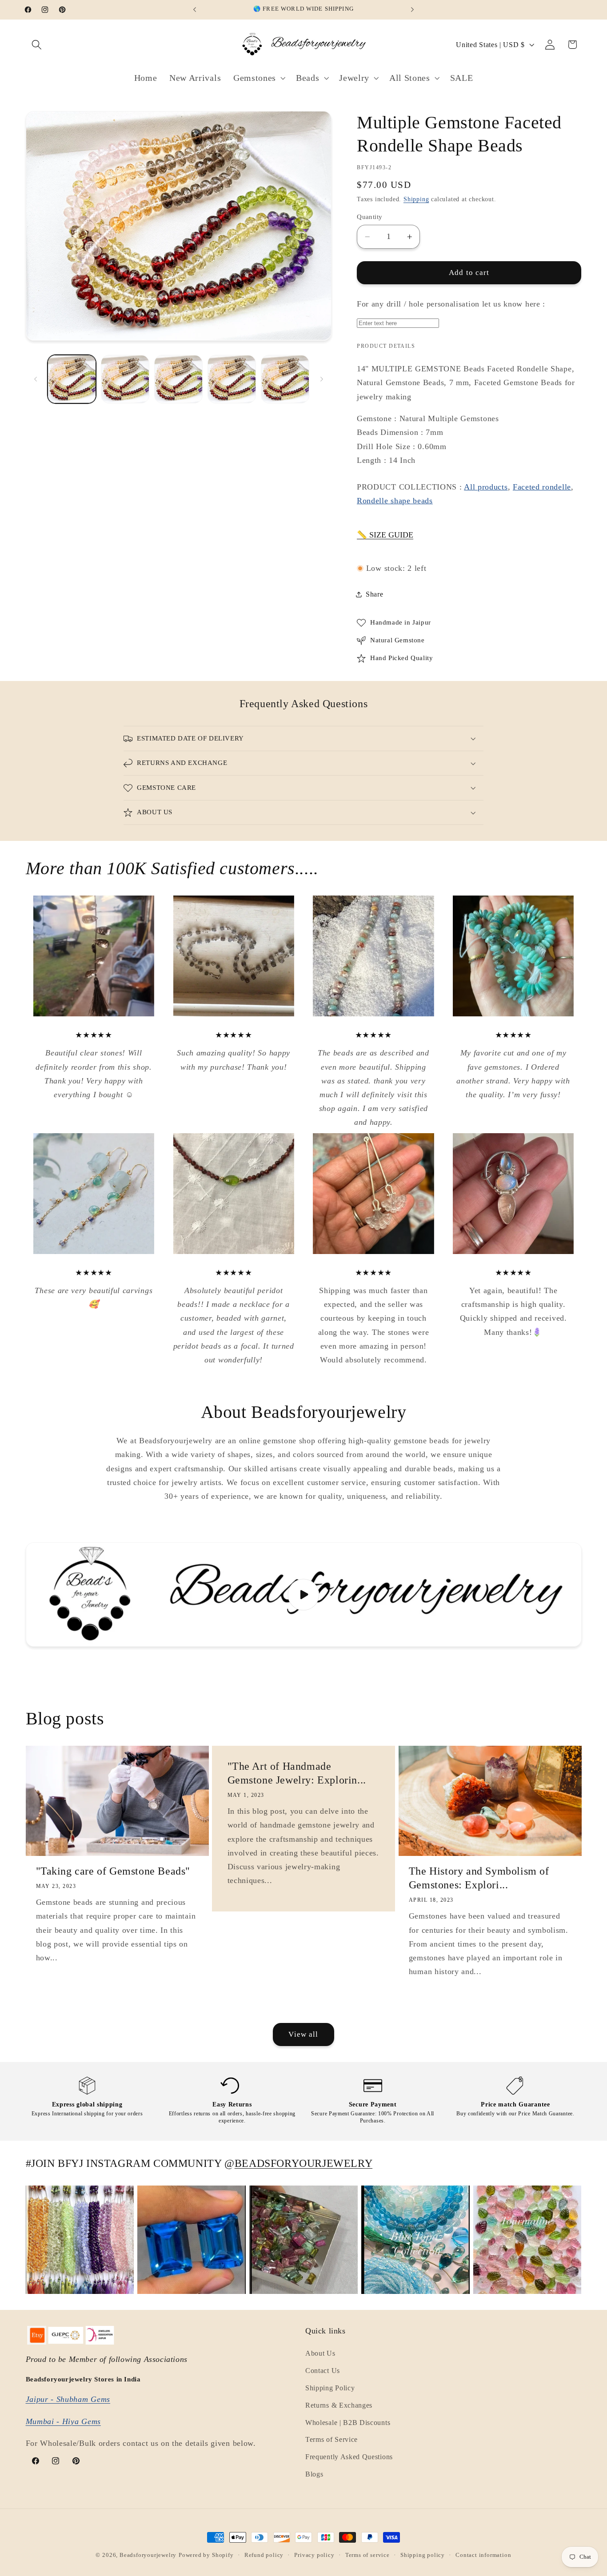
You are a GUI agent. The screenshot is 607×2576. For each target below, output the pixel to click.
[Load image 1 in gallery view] (72, 379)
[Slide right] (322, 379)
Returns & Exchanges (339, 2405)
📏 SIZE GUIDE (385, 535)
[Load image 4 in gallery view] (232, 379)
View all (303, 2034)
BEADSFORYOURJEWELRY (303, 2163)
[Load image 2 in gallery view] (125, 379)
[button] (37, 45)
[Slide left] (36, 379)
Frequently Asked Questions (349, 2457)
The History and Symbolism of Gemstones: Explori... (479, 1878)
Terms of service (367, 2555)
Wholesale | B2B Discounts (348, 2423)
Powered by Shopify (206, 2555)
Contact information (483, 2555)
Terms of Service (331, 2440)
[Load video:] (304, 1595)
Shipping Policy (330, 2388)
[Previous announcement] (195, 10)
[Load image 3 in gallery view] (178, 379)
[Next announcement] (412, 10)
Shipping (416, 199)
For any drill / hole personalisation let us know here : (451, 304)
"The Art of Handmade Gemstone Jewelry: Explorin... (297, 1773)
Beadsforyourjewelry (148, 2555)
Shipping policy (423, 2555)
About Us (320, 2354)
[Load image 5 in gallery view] (285, 379)
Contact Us (323, 2371)
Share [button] (374, 594)
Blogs (314, 2474)
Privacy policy (314, 2555)
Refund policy (264, 2555)
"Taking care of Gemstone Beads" (113, 1871)
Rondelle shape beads (395, 501)
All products (486, 487)
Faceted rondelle (542, 487)
